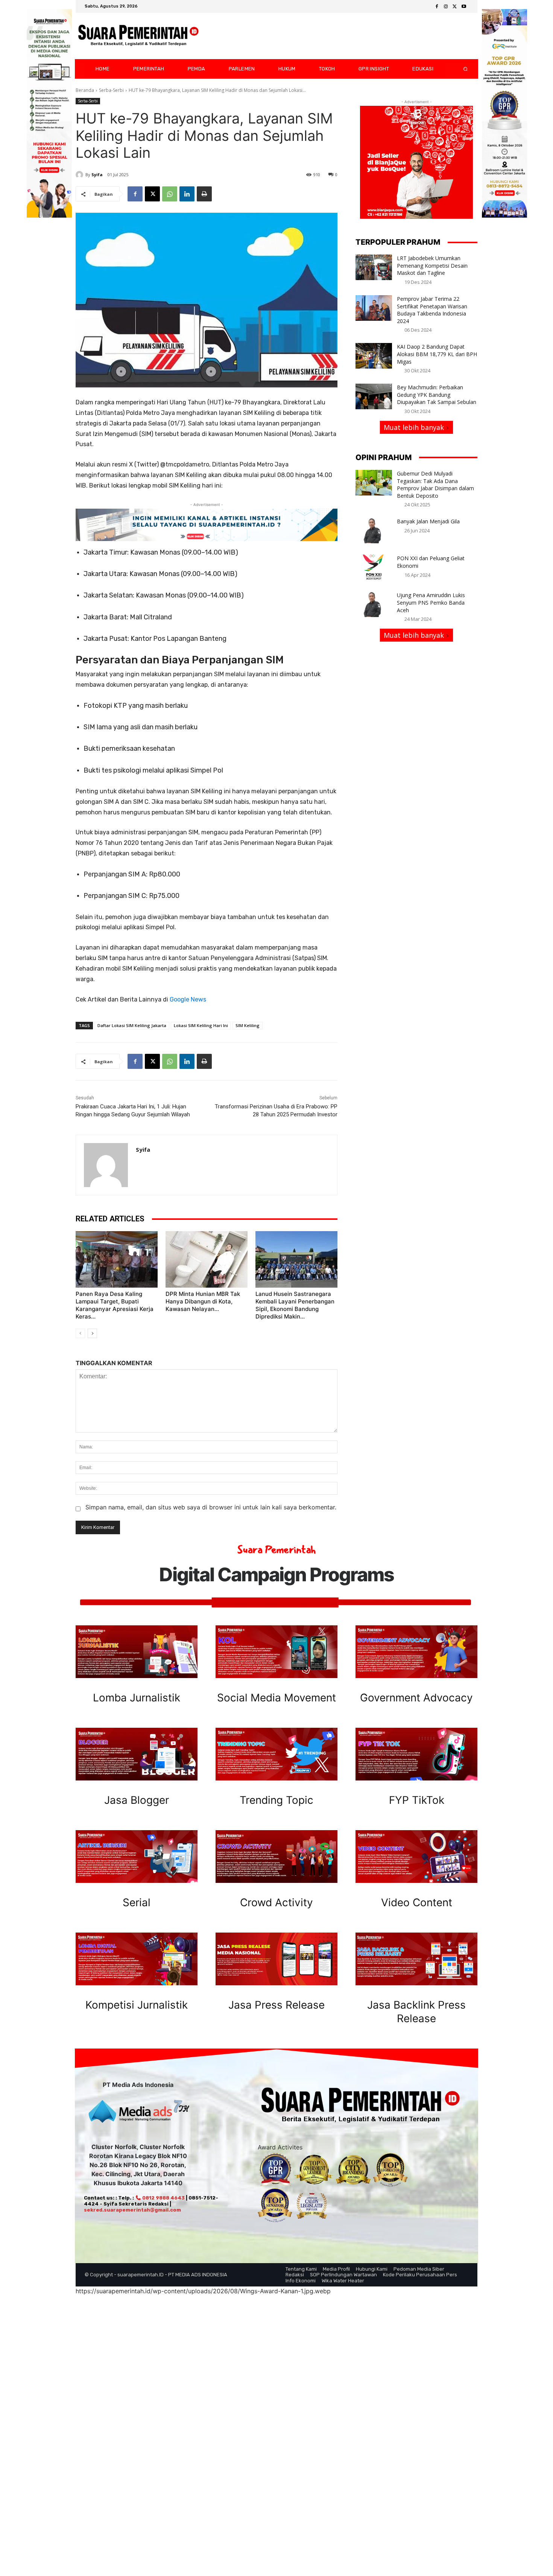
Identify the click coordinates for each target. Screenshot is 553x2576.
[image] (137, 1652)
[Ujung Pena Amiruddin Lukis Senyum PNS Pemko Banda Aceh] (374, 604)
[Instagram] (446, 7)
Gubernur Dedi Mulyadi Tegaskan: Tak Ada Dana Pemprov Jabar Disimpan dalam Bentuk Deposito (435, 485)
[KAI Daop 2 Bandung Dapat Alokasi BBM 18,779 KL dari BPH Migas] (374, 356)
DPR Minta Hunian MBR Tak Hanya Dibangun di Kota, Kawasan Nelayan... (203, 1301)
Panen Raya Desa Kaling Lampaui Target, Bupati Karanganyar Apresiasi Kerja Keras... (115, 1305)
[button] (459, 69)
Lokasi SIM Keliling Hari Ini (201, 1025)
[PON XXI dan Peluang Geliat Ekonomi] (374, 567)
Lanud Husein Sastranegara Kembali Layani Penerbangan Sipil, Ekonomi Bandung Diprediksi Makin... (295, 1305)
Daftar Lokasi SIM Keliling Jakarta (132, 1025)
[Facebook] (437, 7)
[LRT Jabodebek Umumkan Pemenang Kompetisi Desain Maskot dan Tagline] (374, 267)
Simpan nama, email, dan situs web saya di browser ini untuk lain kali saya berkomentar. (211, 1507)
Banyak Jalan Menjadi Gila (428, 521)
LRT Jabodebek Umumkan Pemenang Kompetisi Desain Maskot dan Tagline (432, 265)
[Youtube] (464, 7)
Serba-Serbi (111, 90)
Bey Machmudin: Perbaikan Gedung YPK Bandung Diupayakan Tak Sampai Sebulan (437, 395)
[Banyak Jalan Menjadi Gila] (374, 530)
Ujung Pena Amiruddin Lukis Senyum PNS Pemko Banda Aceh (431, 602)
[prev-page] (80, 1333)
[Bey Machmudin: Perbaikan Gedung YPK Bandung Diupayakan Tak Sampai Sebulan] (374, 396)
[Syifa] (81, 175)
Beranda (85, 90)
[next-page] (92, 1333)
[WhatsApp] (170, 194)
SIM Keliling (248, 1025)
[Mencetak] (204, 194)
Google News (188, 999)
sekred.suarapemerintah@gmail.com (132, 2210)
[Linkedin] (187, 194)
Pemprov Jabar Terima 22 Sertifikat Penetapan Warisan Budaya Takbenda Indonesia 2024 (432, 310)
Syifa (97, 175)
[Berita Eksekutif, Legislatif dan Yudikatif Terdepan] (138, 36)
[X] (455, 7)
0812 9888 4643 (163, 2198)
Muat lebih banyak (414, 427)
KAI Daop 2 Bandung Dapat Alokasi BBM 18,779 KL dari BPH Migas (437, 354)
